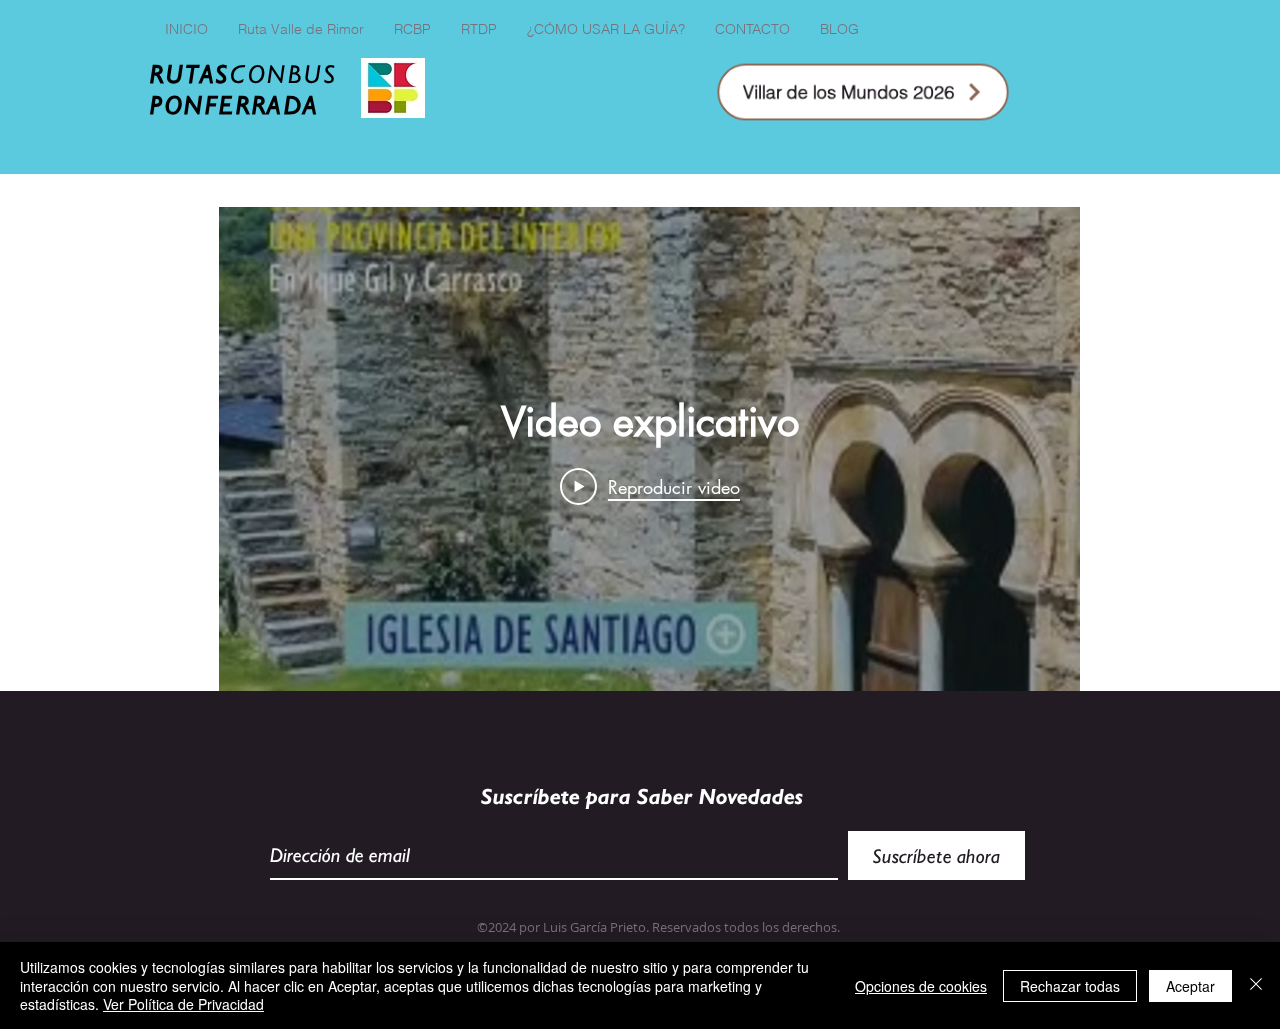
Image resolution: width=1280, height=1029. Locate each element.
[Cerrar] (1256, 985)
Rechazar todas (1070, 986)
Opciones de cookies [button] (921, 986)
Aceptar (1190, 986)
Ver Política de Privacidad (183, 1004)
